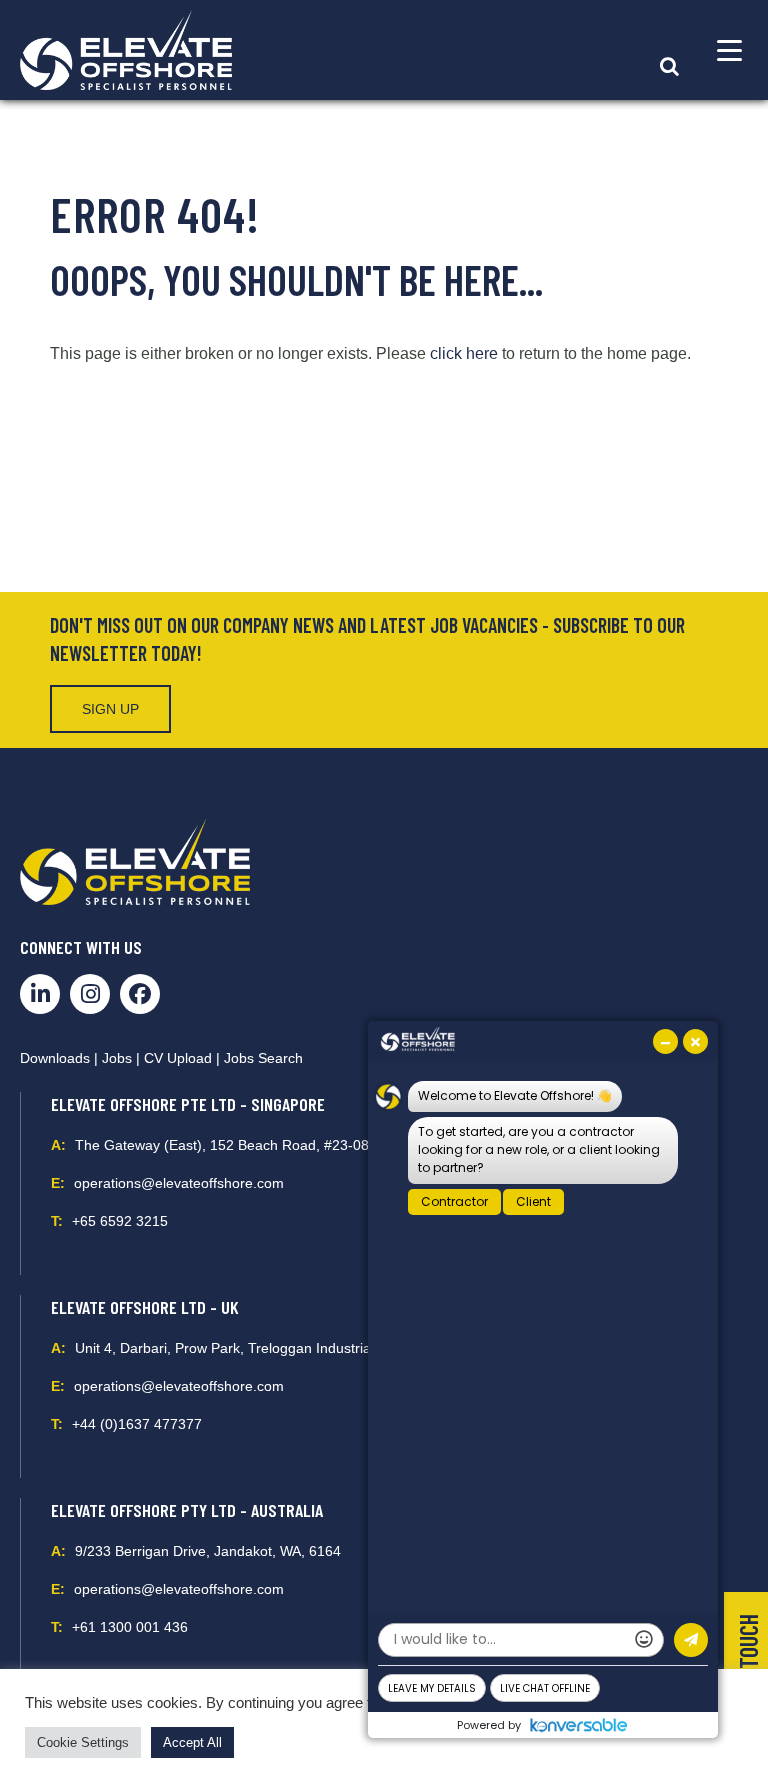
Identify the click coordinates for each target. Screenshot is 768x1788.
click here (464, 353)
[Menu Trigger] (729, 50)
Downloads (55, 1058)
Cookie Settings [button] (83, 1742)
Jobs (117, 1058)
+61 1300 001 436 (130, 1627)
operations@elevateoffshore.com (179, 1183)
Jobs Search (263, 1058)
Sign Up (110, 709)
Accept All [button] (192, 1742)
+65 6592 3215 (120, 1221)
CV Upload (178, 1058)
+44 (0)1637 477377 (137, 1424)
